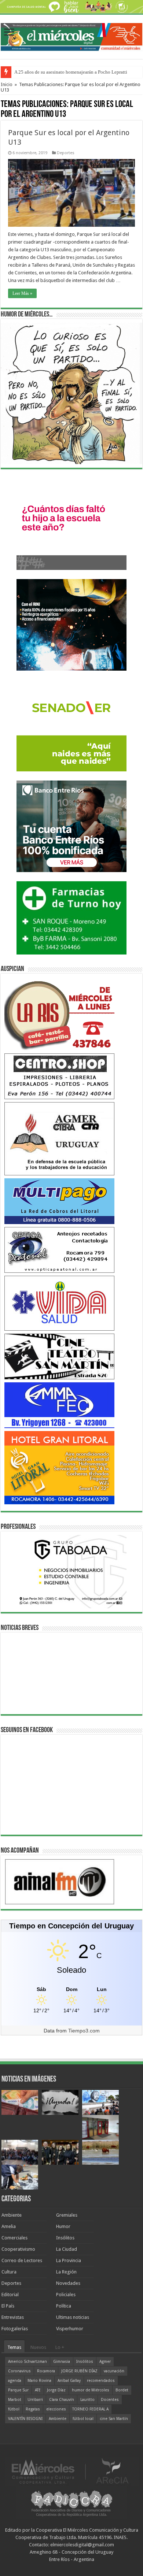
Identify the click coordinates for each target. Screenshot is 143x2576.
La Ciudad (67, 2249)
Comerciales (14, 2238)
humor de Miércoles (91, 2390)
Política (64, 2306)
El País (8, 2306)
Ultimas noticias (73, 2317)
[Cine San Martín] (59, 1356)
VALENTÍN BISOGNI (25, 2419)
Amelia (9, 2226)
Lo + (60, 2347)
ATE (38, 2390)
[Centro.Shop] (59, 1076)
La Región (66, 2272)
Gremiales (67, 2215)
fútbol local (83, 2419)
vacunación (114, 2371)
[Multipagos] (59, 1201)
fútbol (14, 2409)
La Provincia (69, 2260)
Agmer (105, 2362)
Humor (63, 2226)
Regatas (33, 2409)
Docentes (110, 2400)
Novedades (68, 2283)
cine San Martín (114, 2419)
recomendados (101, 2381)
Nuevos (38, 2347)
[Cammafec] (59, 1405)
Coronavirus (19, 2371)
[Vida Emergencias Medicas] (59, 1303)
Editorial (10, 2295)
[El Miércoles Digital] (71, 36)
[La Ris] (59, 1013)
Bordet (122, 2390)
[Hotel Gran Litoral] (59, 1467)
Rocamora (46, 2371)
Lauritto (87, 2400)
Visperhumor (70, 2329)
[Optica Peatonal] (59, 1250)
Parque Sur (18, 2390)
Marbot (15, 2400)
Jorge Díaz (56, 2390)
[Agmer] (59, 1138)
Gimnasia (62, 2362)
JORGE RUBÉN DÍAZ (79, 2371)
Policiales (66, 2295)
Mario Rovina (39, 2381)
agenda (15, 2381)
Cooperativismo (18, 2249)
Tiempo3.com (84, 2031)
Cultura (9, 2272)
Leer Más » (22, 293)
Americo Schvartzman (27, 2362)
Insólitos (65, 2238)
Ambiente (12, 2215)
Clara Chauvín (62, 2400)
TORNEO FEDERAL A (90, 2409)
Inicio (7, 84)
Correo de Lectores (22, 2260)
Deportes (66, 153)
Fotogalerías (15, 2329)
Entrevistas (13, 2317)
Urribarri (35, 2400)
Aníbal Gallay (69, 2381)
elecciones (56, 2409)
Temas (14, 2347)
